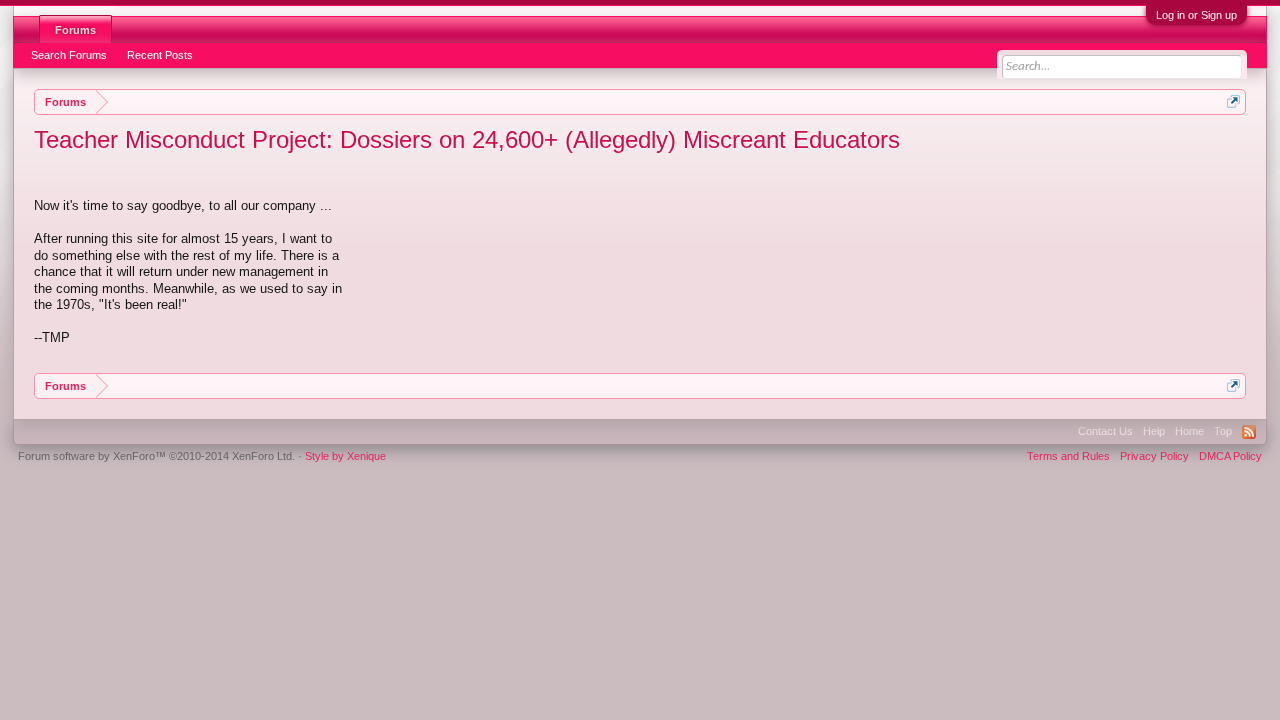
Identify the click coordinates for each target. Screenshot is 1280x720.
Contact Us (1105, 431)
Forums (75, 30)
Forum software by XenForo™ (156, 456)
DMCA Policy (1230, 456)
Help (1154, 431)
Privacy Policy (1154, 456)
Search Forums (69, 55)
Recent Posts (160, 55)
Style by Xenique (345, 456)
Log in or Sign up (1196, 15)
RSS (1249, 432)
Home (1189, 431)
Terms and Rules (1068, 456)
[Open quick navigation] (1233, 101)
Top (1223, 431)
